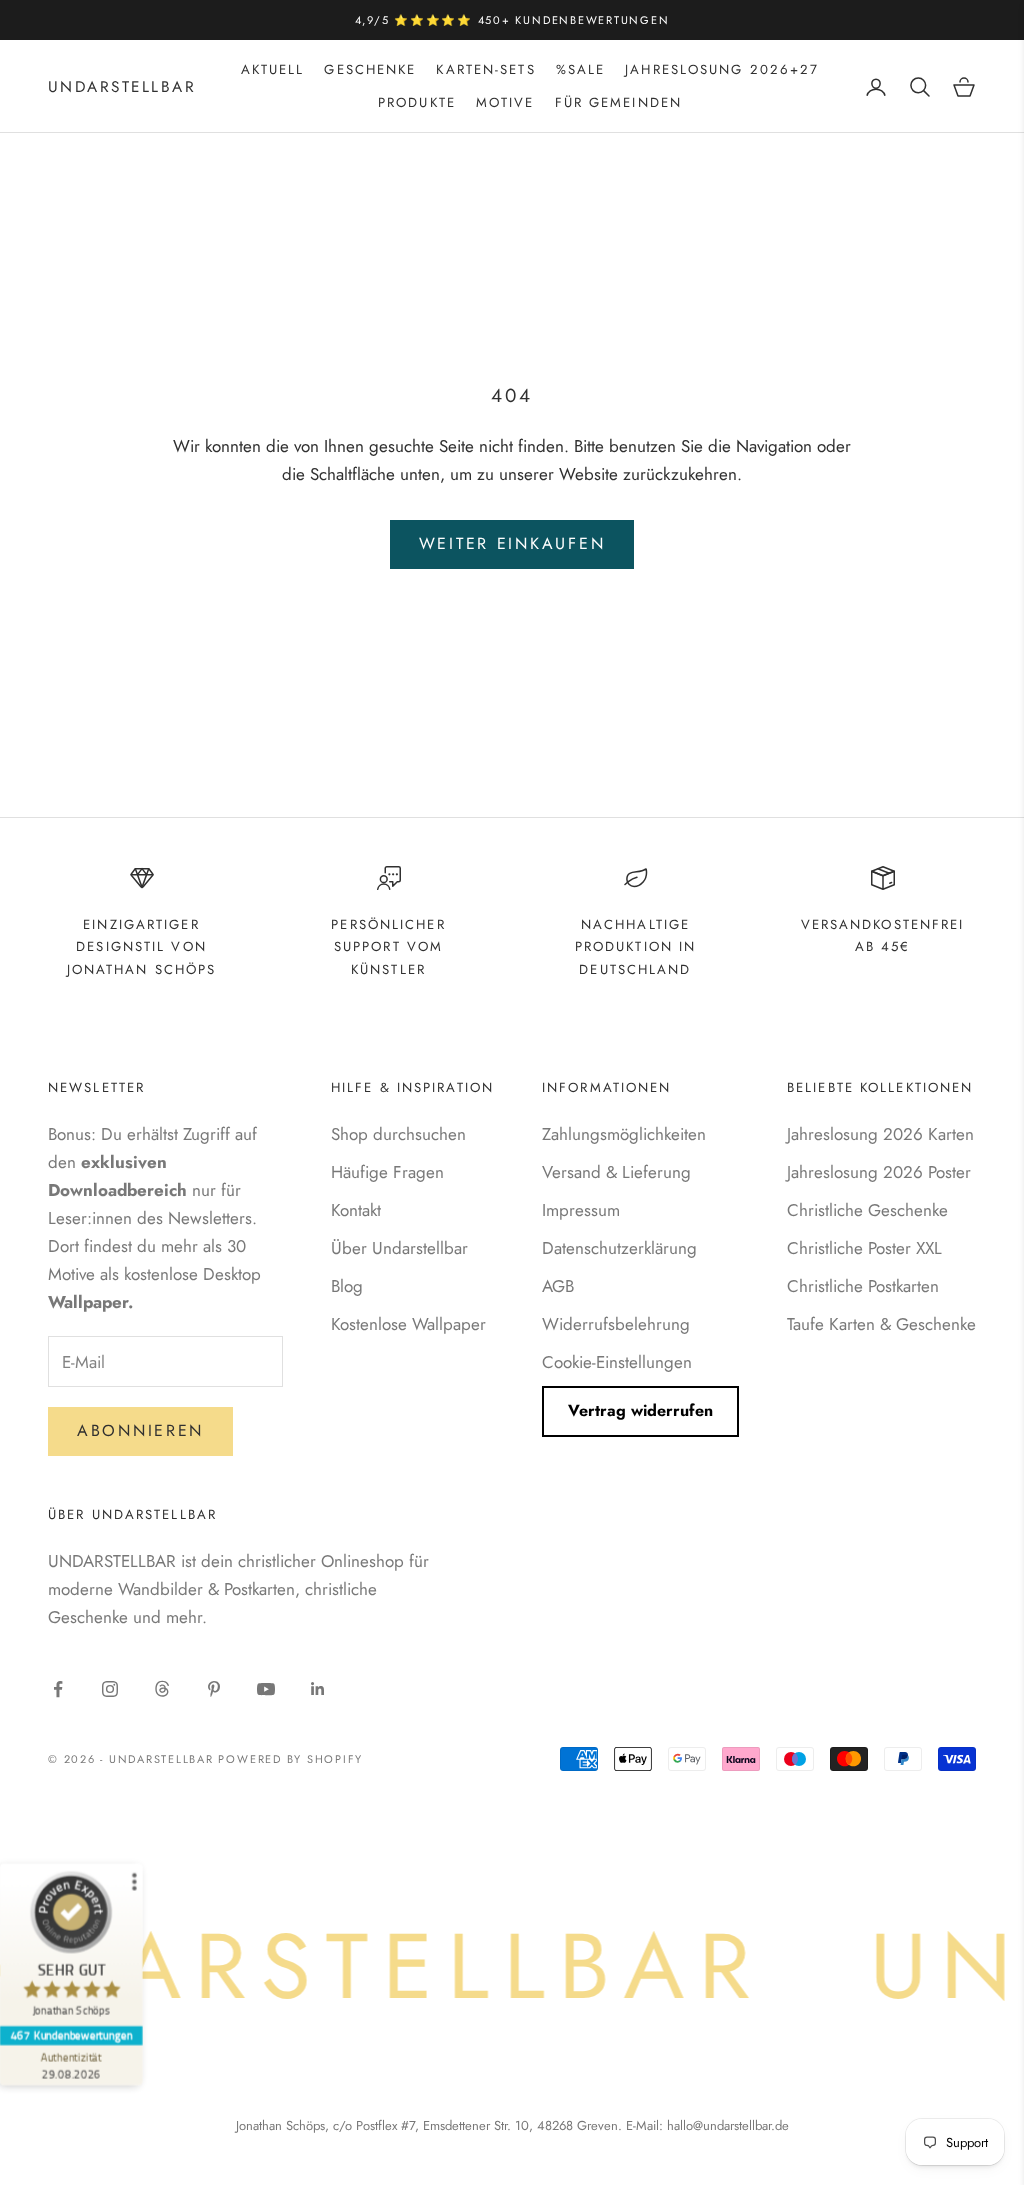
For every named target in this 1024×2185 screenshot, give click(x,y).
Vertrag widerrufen (640, 1410)
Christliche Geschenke (867, 1210)
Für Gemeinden (618, 102)
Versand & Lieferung (616, 1172)
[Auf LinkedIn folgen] (318, 1689)
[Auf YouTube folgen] (266, 1689)
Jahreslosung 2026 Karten (880, 1134)
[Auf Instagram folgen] (110, 1689)
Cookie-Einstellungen (617, 1362)
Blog (347, 1286)
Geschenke (370, 69)
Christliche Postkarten (863, 1286)
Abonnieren (140, 1430)
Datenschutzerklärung (619, 1248)
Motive (505, 102)
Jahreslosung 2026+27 (722, 69)
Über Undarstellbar (399, 1248)
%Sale (581, 69)
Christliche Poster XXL (864, 1248)
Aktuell (273, 69)
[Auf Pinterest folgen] (214, 1689)
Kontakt (356, 1210)
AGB (558, 1286)
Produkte (417, 102)
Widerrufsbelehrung (616, 1324)
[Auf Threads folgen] (162, 1689)
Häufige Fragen (387, 1172)
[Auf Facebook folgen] (58, 1689)
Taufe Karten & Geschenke (881, 1324)
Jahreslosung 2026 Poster (879, 1172)
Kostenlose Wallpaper (408, 1324)
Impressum (581, 1210)
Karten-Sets (485, 69)
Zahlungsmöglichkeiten (624, 1134)
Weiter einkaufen (512, 543)
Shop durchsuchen (398, 1134)
